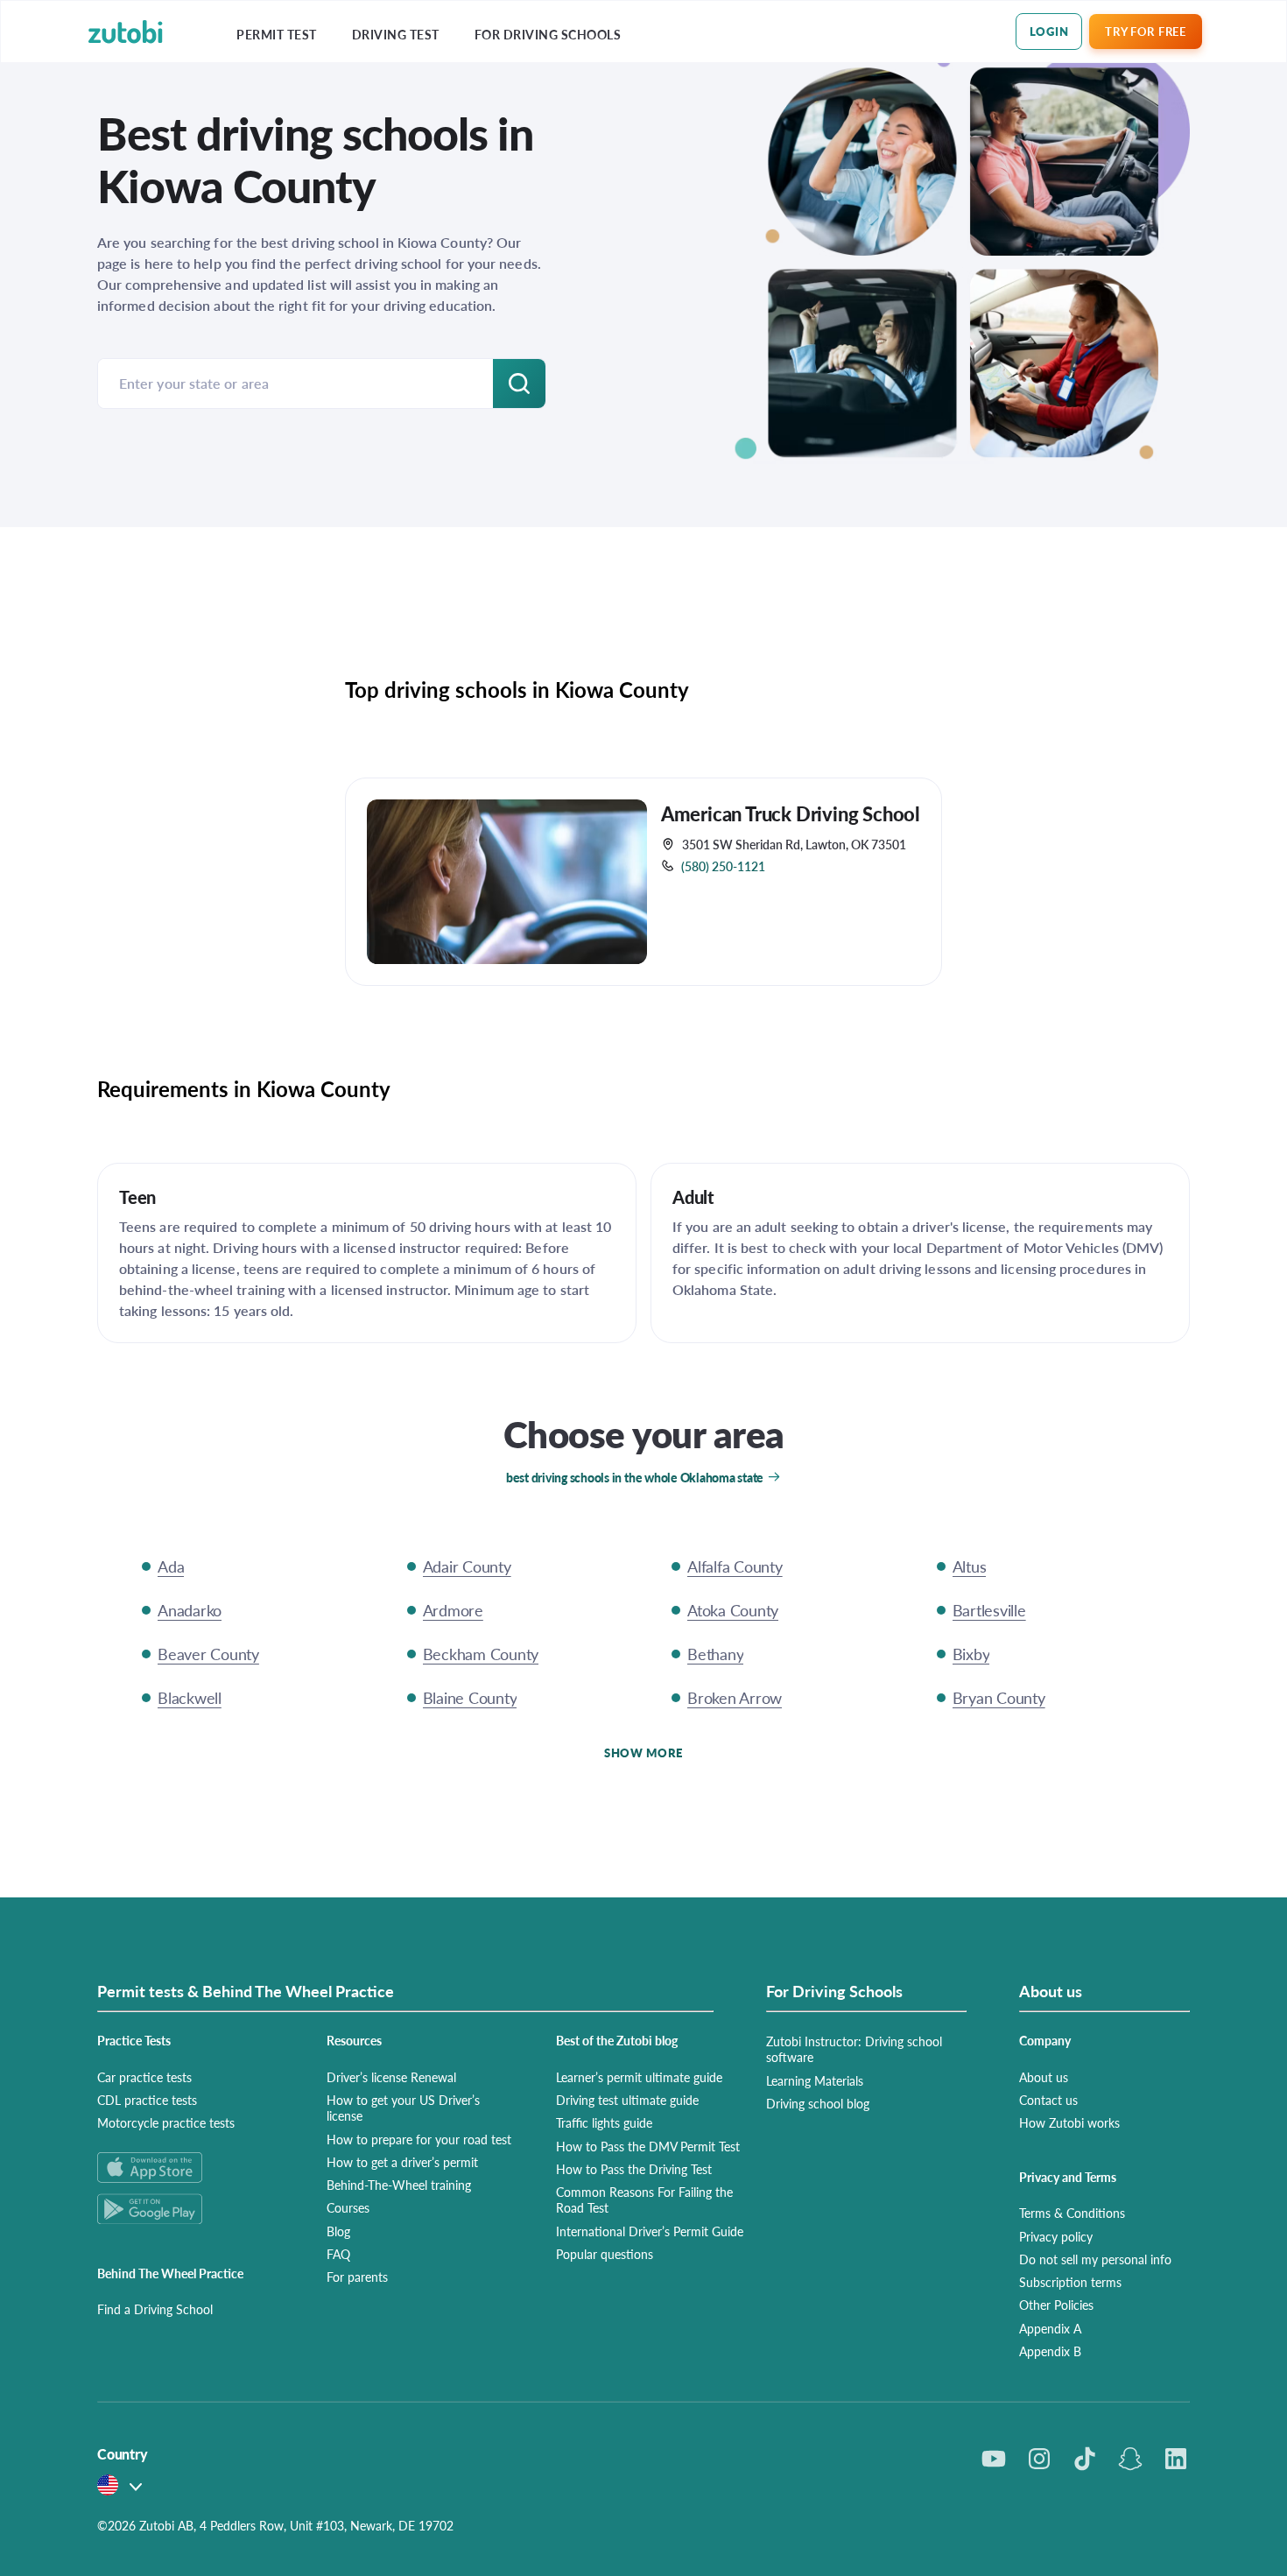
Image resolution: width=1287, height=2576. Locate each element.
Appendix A (1050, 2328)
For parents (357, 2277)
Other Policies (1056, 2305)
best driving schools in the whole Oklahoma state (635, 1477)
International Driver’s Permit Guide (650, 2231)
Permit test (277, 35)
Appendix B (1050, 2351)
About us (1044, 2077)
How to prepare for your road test (419, 2139)
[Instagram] (1039, 2459)
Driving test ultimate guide (627, 2100)
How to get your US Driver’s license (403, 2108)
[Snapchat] (1130, 2459)
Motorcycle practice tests (166, 2122)
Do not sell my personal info (1095, 2259)
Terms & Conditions (1072, 2213)
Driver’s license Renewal (391, 2077)
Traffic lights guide (604, 2122)
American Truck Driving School (791, 813)
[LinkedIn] (1176, 2459)
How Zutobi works (1069, 2122)
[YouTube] (994, 2459)
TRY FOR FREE (1145, 31)
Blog (338, 2231)
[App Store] (191, 2168)
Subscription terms (1070, 2282)
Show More (643, 1753)
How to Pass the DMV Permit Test (648, 2146)
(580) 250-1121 (723, 866)
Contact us (1048, 2100)
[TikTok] (1085, 2459)
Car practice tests (144, 2077)
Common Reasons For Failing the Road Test (644, 2199)
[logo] (126, 32)
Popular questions (605, 2254)
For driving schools (548, 35)
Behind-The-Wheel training (399, 2185)
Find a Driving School (155, 2309)
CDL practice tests (147, 2100)
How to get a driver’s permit (402, 2162)
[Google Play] (191, 2209)
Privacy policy (1056, 2236)
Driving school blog (818, 2103)
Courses (348, 2207)
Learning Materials (815, 2080)
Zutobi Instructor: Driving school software (854, 2049)
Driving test (396, 35)
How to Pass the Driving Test (634, 2169)
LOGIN (1049, 31)
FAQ (338, 2254)
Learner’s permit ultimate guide (639, 2077)
